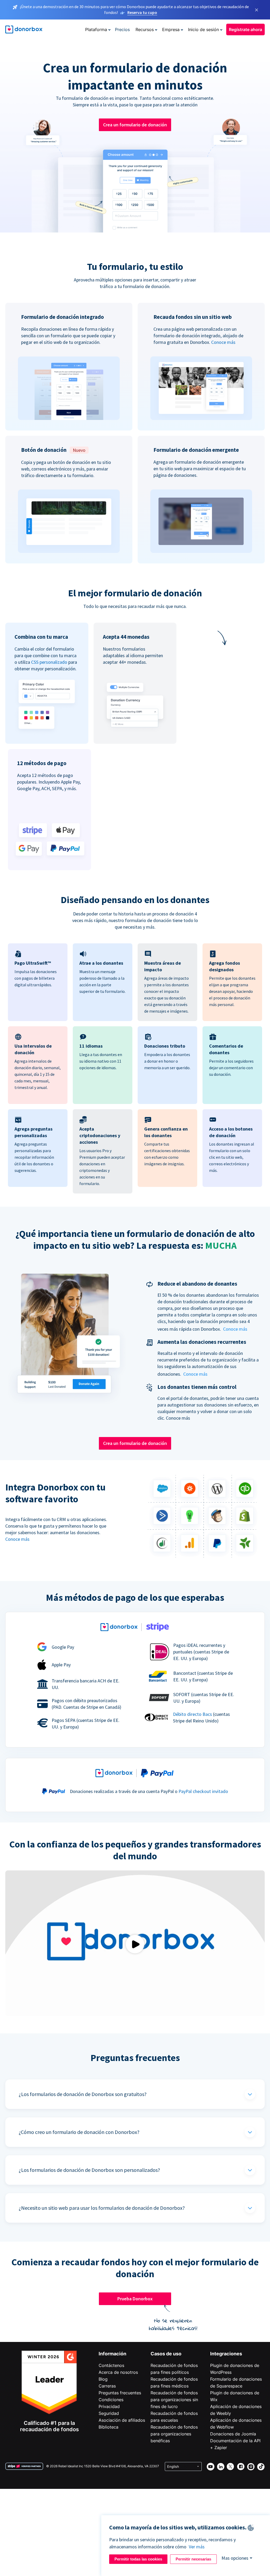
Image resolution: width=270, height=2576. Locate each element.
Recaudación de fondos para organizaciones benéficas (174, 2434)
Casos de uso (166, 2354)
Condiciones (111, 2400)
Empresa (171, 29)
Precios (122, 29)
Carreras (107, 2386)
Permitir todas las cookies (138, 2559)
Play (135, 1944)
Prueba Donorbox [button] (135, 2299)
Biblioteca (109, 2427)
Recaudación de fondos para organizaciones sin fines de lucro (174, 2400)
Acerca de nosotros (118, 2372)
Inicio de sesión (203, 29)
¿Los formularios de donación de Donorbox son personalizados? (89, 2170)
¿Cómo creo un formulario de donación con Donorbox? (79, 2132)
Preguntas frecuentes (120, 2393)
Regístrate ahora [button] (245, 29)
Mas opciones (235, 2558)
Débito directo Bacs (192, 1714)
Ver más (197, 2547)
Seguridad (109, 2413)
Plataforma (96, 29)
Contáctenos (111, 2365)
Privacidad (109, 2406)
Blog (103, 2379)
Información (112, 2354)
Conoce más (223, 342)
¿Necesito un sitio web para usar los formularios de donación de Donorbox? (102, 2208)
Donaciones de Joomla (233, 2434)
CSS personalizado (49, 662)
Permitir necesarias (193, 2559)
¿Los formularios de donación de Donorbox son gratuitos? (83, 2094)
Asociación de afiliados (122, 2420)
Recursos (145, 29)
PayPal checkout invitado (203, 1791)
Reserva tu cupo (142, 12)
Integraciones (226, 2354)
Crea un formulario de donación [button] (135, 125)
